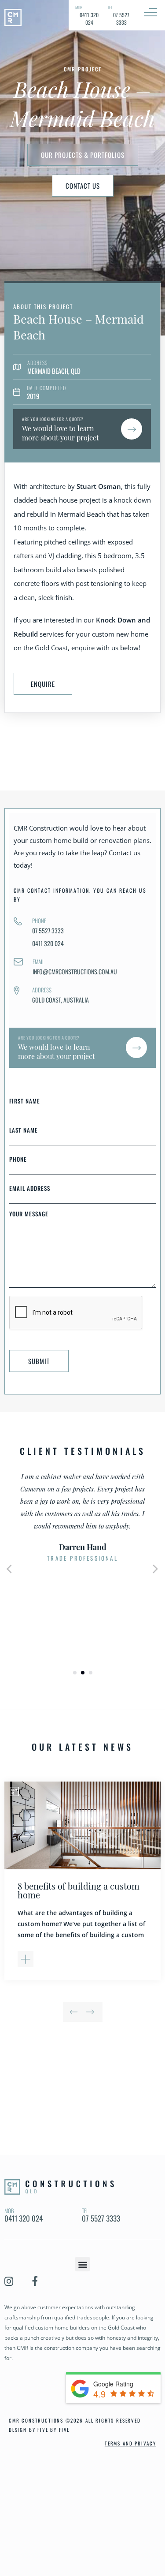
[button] (82, 2264)
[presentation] (76, 1329)
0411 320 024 (48, 943)
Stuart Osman (99, 486)
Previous (76, 2007)
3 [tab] (91, 1673)
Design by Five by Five (39, 2430)
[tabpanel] (82, 1517)
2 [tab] (83, 1673)
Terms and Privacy (130, 2443)
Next (156, 1567)
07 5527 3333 (48, 930)
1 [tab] (75, 1673)
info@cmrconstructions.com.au (75, 971)
